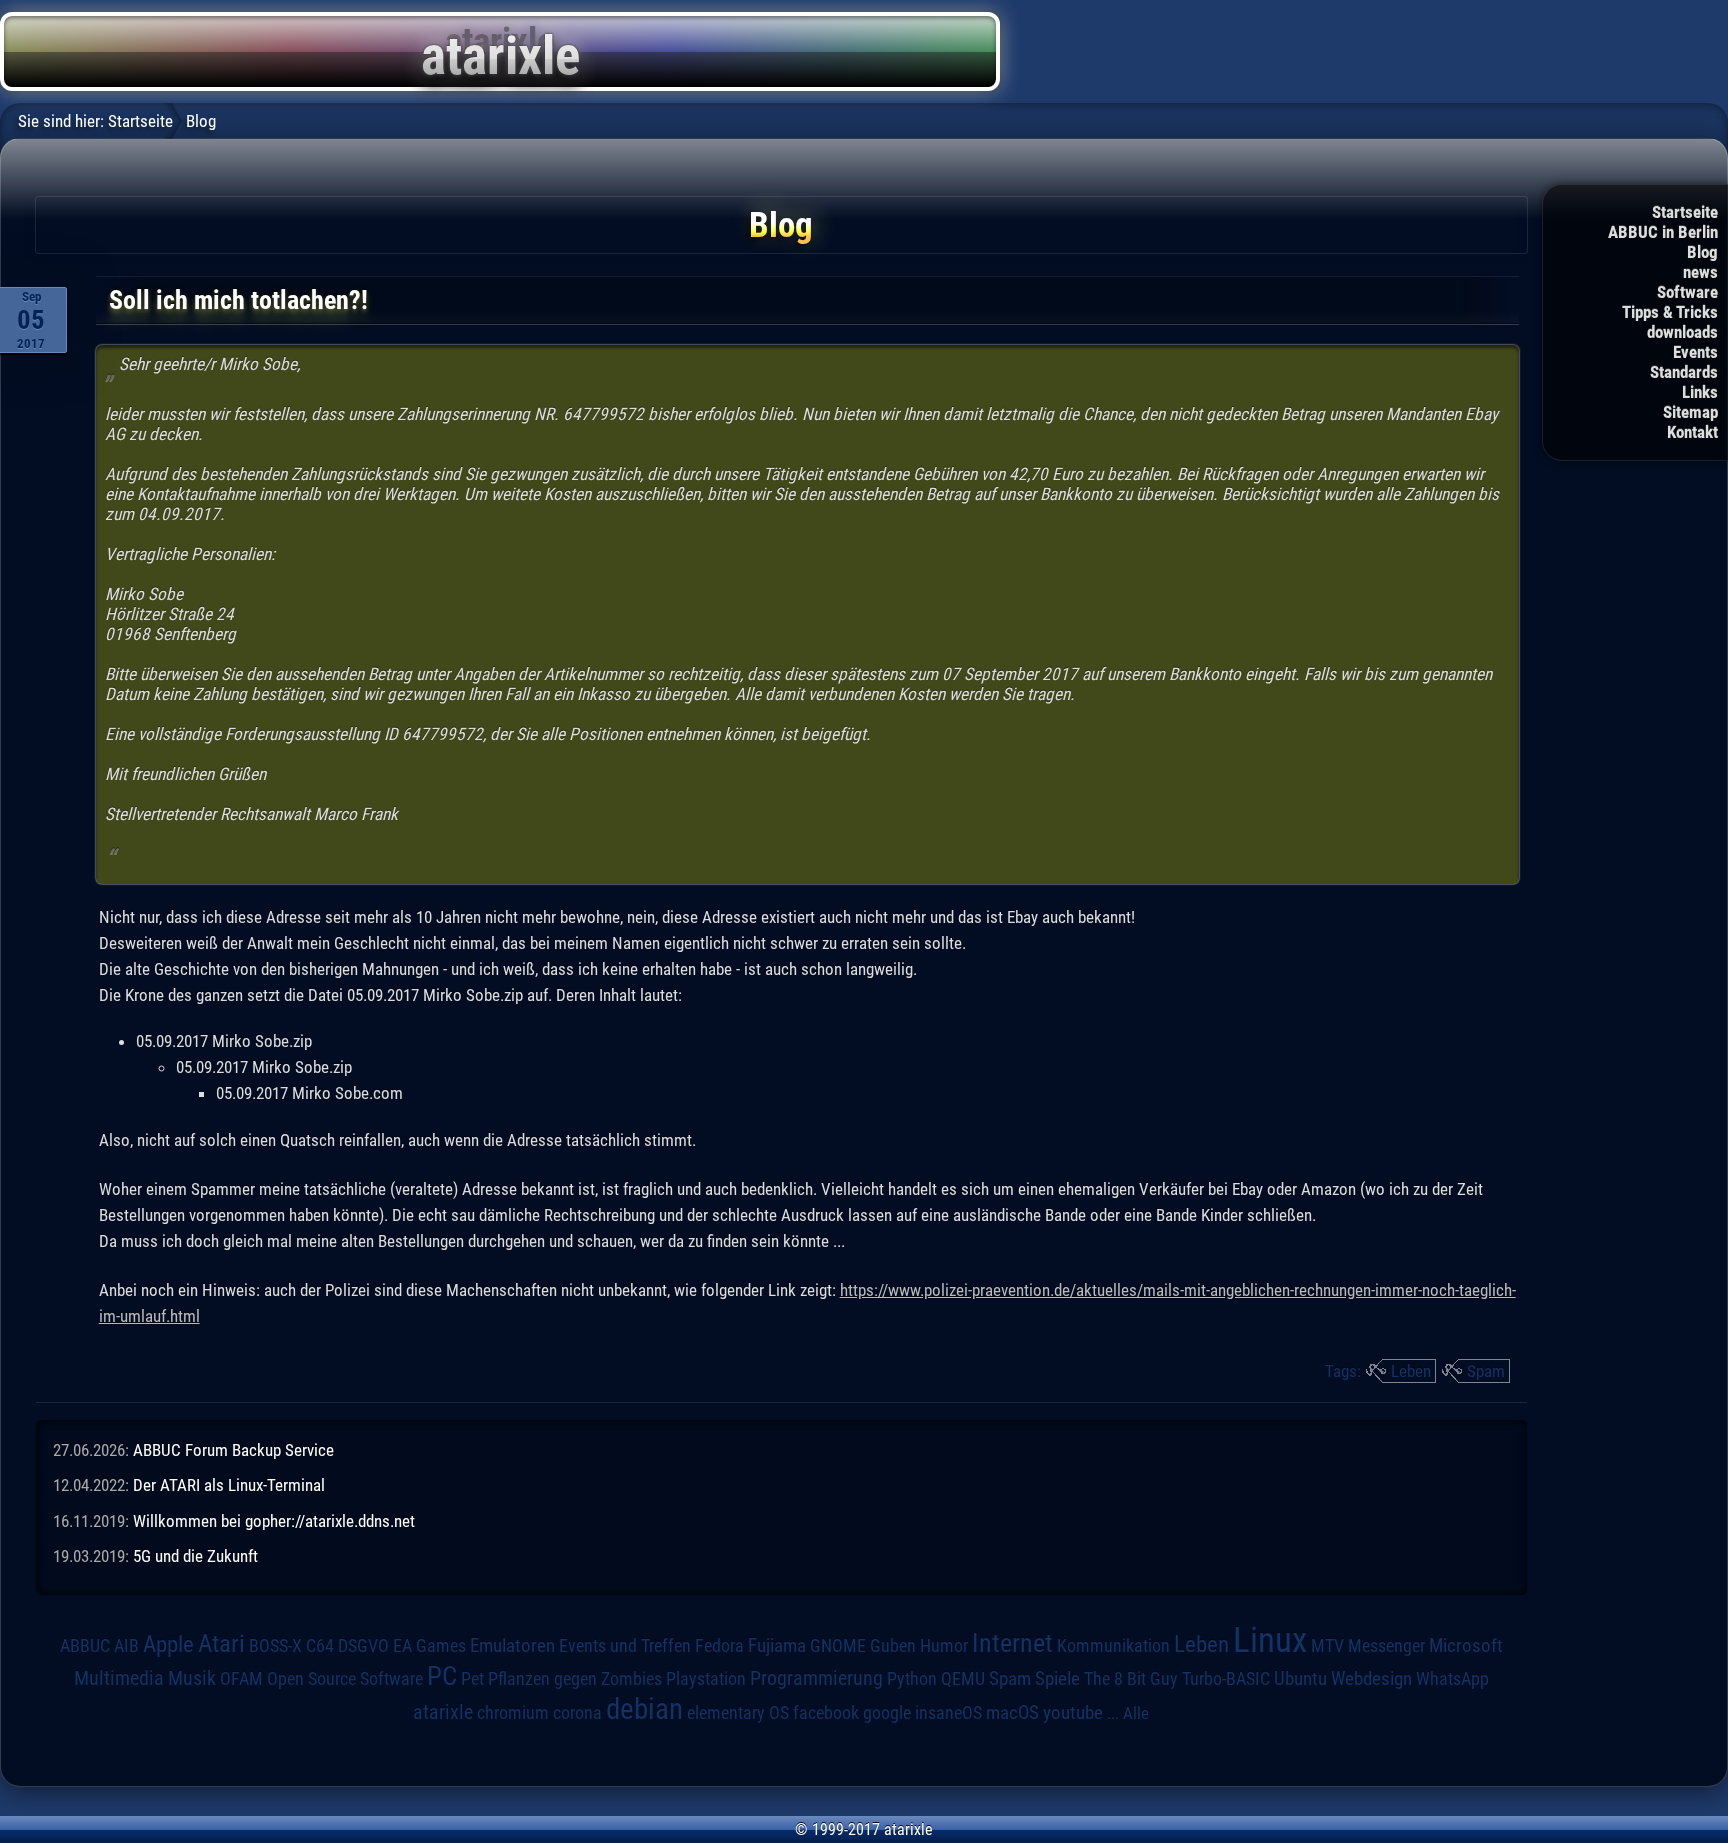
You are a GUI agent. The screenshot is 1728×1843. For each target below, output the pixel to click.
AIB (126, 1646)
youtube (1073, 1712)
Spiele (1057, 1678)
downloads (1682, 332)
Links (1700, 392)
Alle (1136, 1713)
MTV (1327, 1645)
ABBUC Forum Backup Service (233, 1450)
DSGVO (363, 1645)
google (887, 1713)
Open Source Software (345, 1679)
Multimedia (119, 1678)
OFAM (241, 1679)
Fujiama (777, 1646)
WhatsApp (1452, 1679)
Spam (1486, 1371)
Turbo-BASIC (1226, 1678)
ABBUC (85, 1646)
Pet (472, 1679)
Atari (221, 1643)
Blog (1702, 252)
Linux (1270, 1640)
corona (577, 1713)
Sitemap (1690, 412)
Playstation (706, 1679)
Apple (168, 1644)
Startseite (1685, 212)
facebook (826, 1713)
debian (644, 1709)
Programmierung (816, 1678)
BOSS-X (275, 1646)
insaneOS (948, 1713)
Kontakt (1692, 432)
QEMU (963, 1679)
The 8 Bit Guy (1131, 1678)
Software (1687, 292)
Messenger (1386, 1646)
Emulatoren (512, 1646)
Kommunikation (1113, 1645)
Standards (1684, 372)
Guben (893, 1646)
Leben (1411, 1371)
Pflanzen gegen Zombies (575, 1679)
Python (912, 1679)
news (1700, 272)
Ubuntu (1300, 1679)
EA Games (429, 1646)
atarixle (443, 1712)
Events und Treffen (625, 1645)
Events (1695, 352)
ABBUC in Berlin (1663, 232)
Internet (1012, 1643)
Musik (192, 1678)
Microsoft (1466, 1645)
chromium (513, 1713)
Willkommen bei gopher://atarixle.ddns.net (274, 1521)
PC (442, 1676)
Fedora (719, 1645)
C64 (320, 1646)
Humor (944, 1646)
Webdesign (1371, 1679)
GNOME (838, 1645)
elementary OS (738, 1712)
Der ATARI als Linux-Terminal (229, 1485)
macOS (1012, 1712)
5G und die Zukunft (195, 1556)
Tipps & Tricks (1670, 312)
